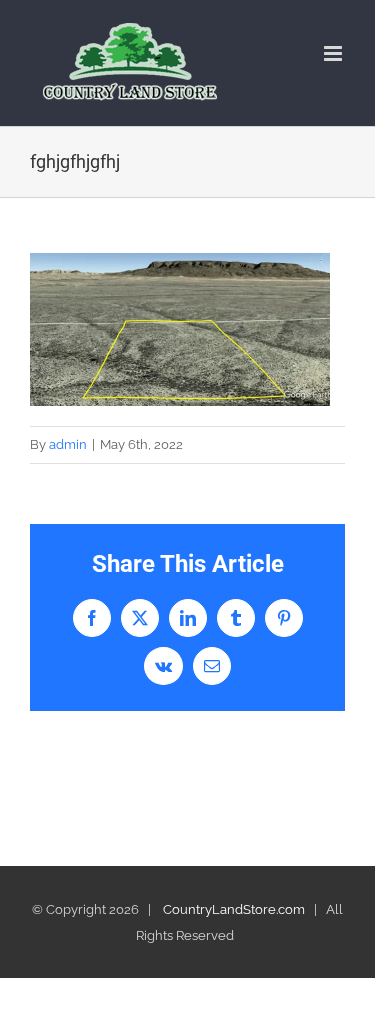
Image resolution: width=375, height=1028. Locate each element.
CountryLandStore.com (234, 909)
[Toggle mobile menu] (334, 53)
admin (68, 444)
